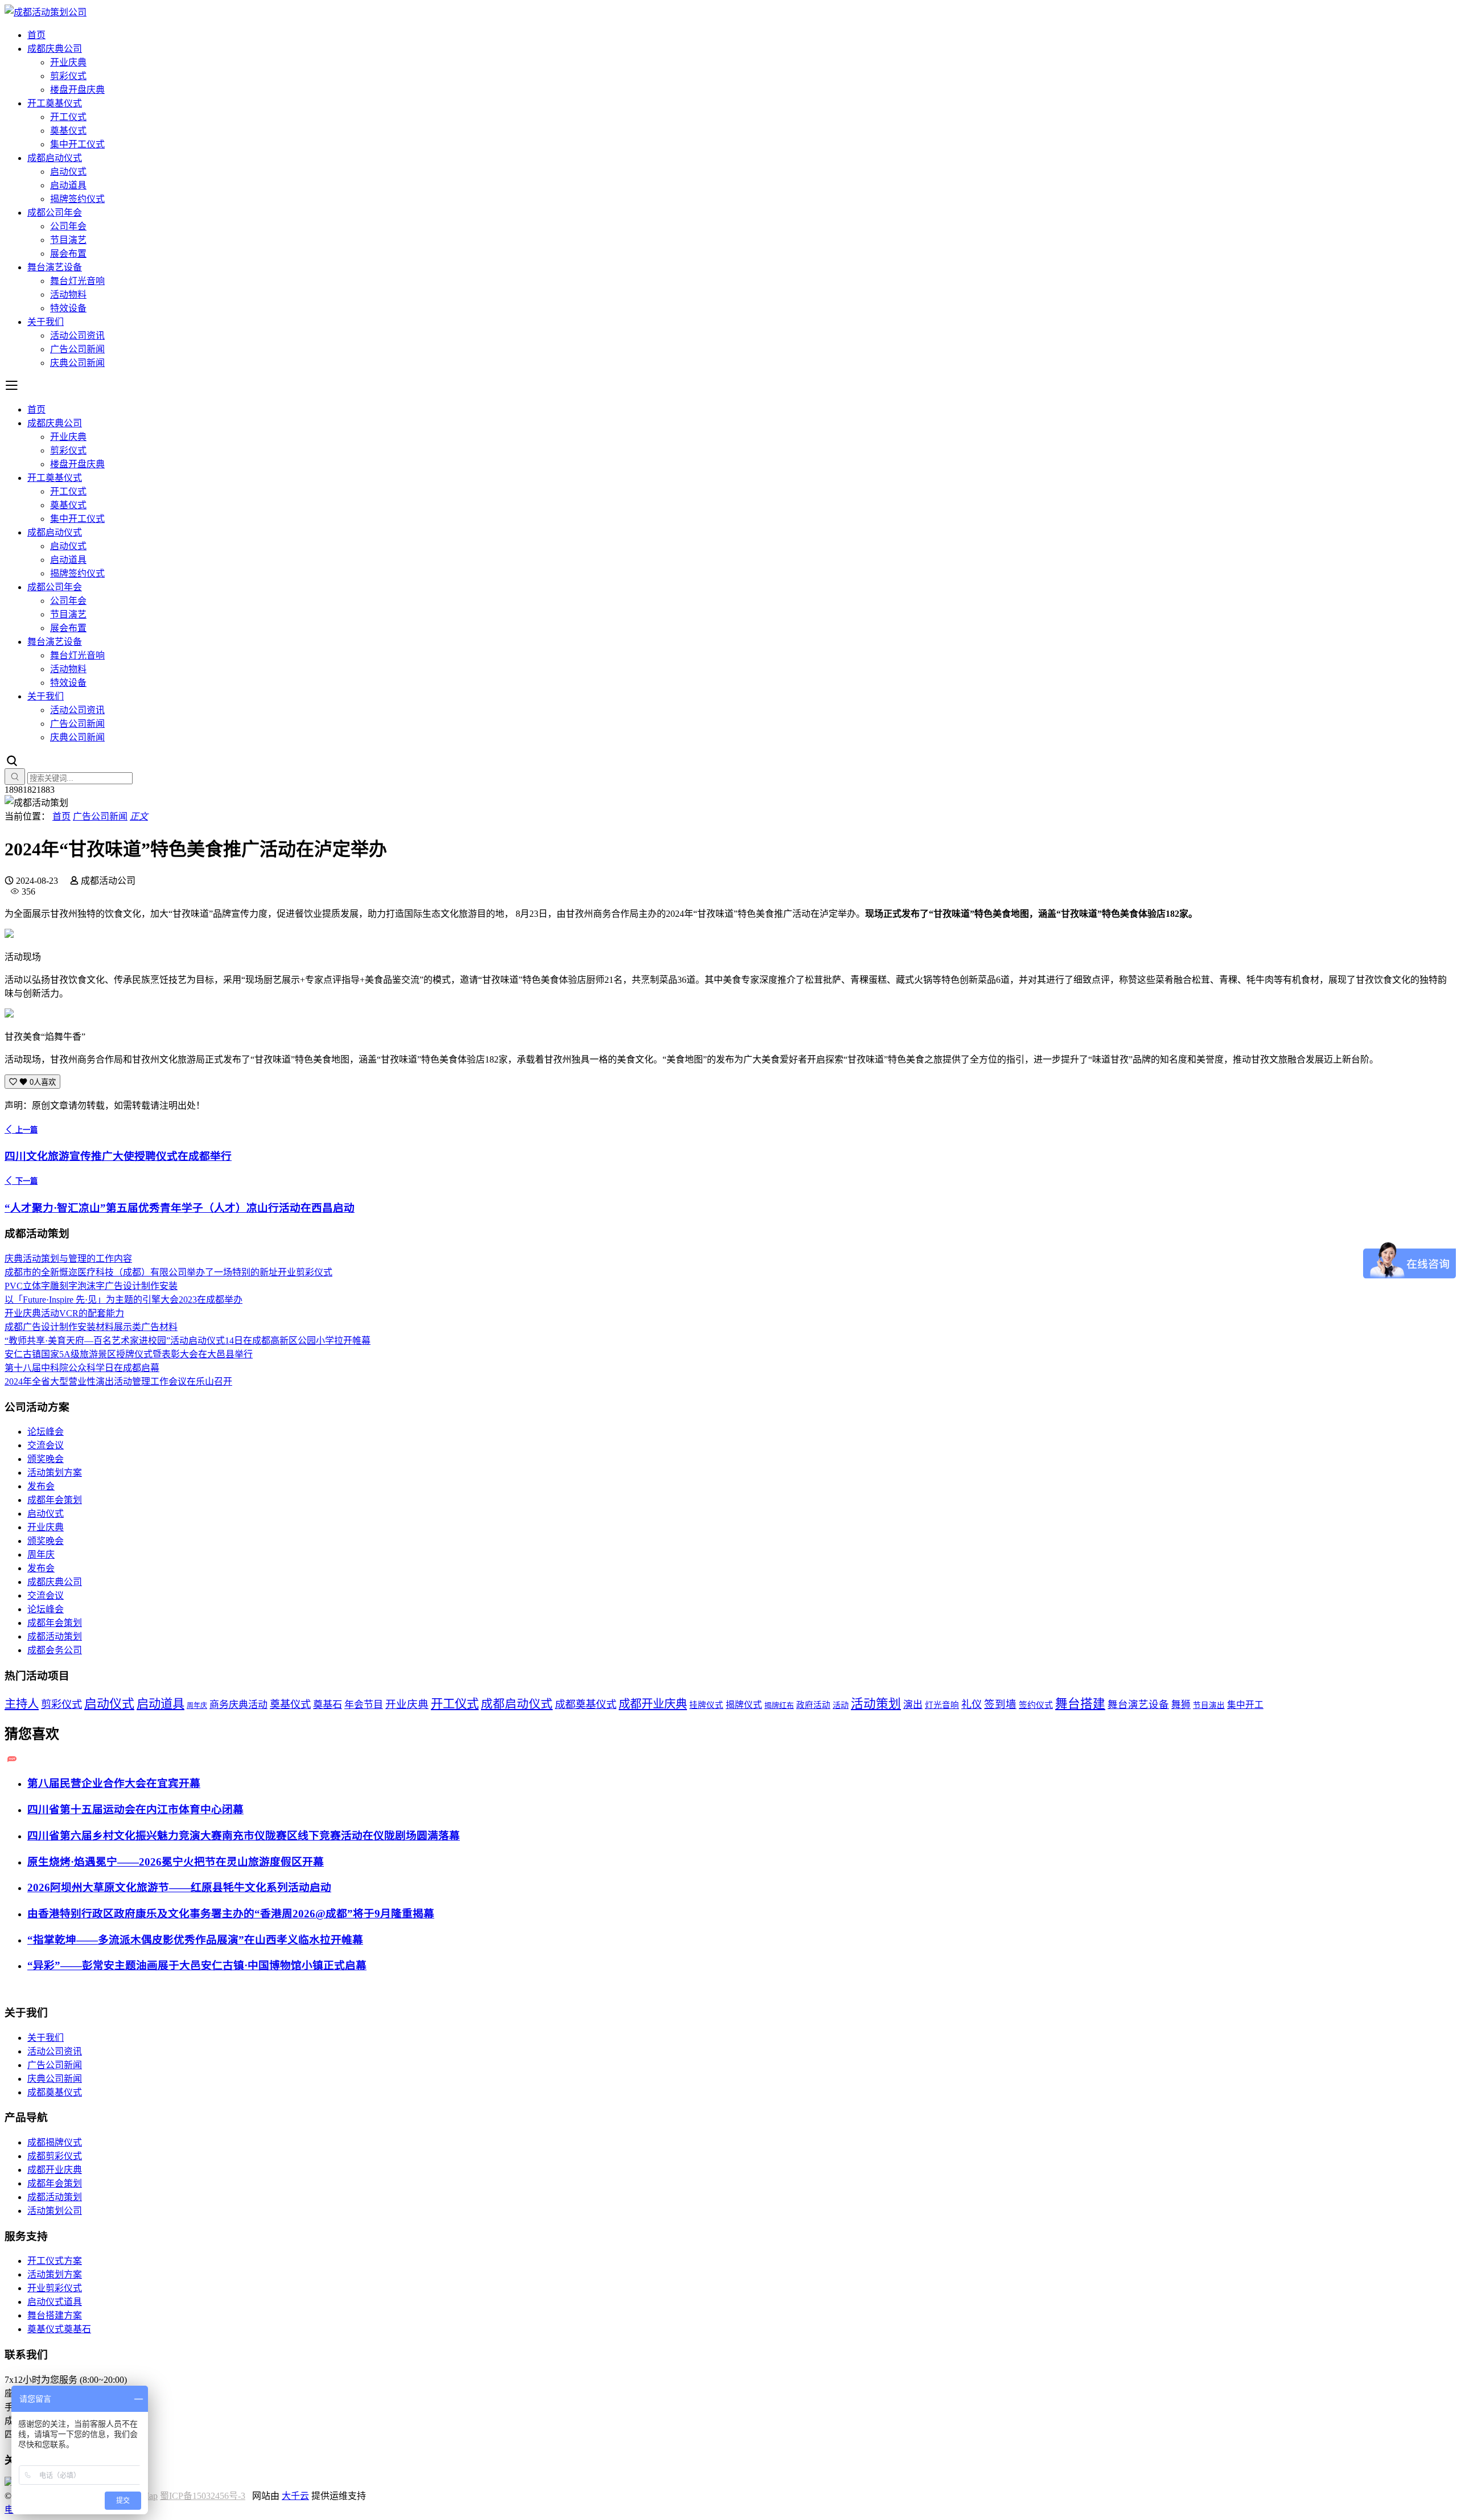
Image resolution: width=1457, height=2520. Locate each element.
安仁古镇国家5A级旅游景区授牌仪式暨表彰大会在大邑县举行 (129, 1354)
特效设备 (68, 308)
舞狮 (1181, 1705)
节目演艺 (68, 240)
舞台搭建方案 (55, 2315)
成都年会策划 (55, 1500)
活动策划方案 (55, 1473)
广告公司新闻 (77, 349)
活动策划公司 (55, 2211)
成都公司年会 (55, 213)
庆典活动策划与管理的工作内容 (68, 1259)
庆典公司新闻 (77, 363)
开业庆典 (68, 62)
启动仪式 (68, 172)
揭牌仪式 (744, 1705)
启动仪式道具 (55, 2302)
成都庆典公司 (55, 49)
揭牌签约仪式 (77, 199)
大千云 (295, 2496)
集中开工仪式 (77, 144)
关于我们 (46, 322)
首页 (36, 35)
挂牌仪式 (706, 1705)
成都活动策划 (55, 1636)
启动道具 (68, 185)
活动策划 (876, 1704)
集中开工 (1245, 1705)
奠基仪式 (68, 131)
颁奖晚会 (46, 1459)
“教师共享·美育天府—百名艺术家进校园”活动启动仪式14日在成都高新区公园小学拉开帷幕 (188, 1341)
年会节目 (364, 1705)
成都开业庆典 (653, 1704)
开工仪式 (68, 117)
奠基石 (328, 1705)
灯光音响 (942, 1705)
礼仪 (972, 1704)
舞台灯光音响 (77, 281)
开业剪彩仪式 (55, 2288)
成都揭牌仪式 (55, 2142)
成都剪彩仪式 (55, 2156)
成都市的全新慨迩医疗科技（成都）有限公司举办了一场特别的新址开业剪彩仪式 (168, 1272)
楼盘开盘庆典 (77, 90)
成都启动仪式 (55, 158)
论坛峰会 (46, 1432)
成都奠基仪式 (586, 1704)
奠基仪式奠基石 (59, 2329)
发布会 (41, 1486)
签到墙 (1000, 1704)
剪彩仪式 (68, 76)
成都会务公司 (55, 1650)
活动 (841, 1705)
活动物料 (68, 295)
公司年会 (68, 226)
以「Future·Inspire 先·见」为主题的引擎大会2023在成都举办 (124, 1300)
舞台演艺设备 (55, 267)
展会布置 (68, 254)
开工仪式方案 (55, 2261)
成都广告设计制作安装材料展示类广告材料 (91, 1327)
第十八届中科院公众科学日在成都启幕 (82, 1368)
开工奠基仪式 (55, 103)
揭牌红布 (779, 1706)
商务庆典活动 (238, 1705)
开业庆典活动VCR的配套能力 (64, 1313)
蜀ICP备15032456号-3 (203, 2496)
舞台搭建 (1080, 1704)
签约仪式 (1036, 1705)
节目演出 (1209, 1705)
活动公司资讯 (77, 335)
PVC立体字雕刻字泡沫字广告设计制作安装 (91, 1286)
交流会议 (46, 1445)
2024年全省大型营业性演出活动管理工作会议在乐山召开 (118, 1382)
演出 (913, 1705)
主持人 (22, 1704)
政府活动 (813, 1705)
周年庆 (41, 1555)
